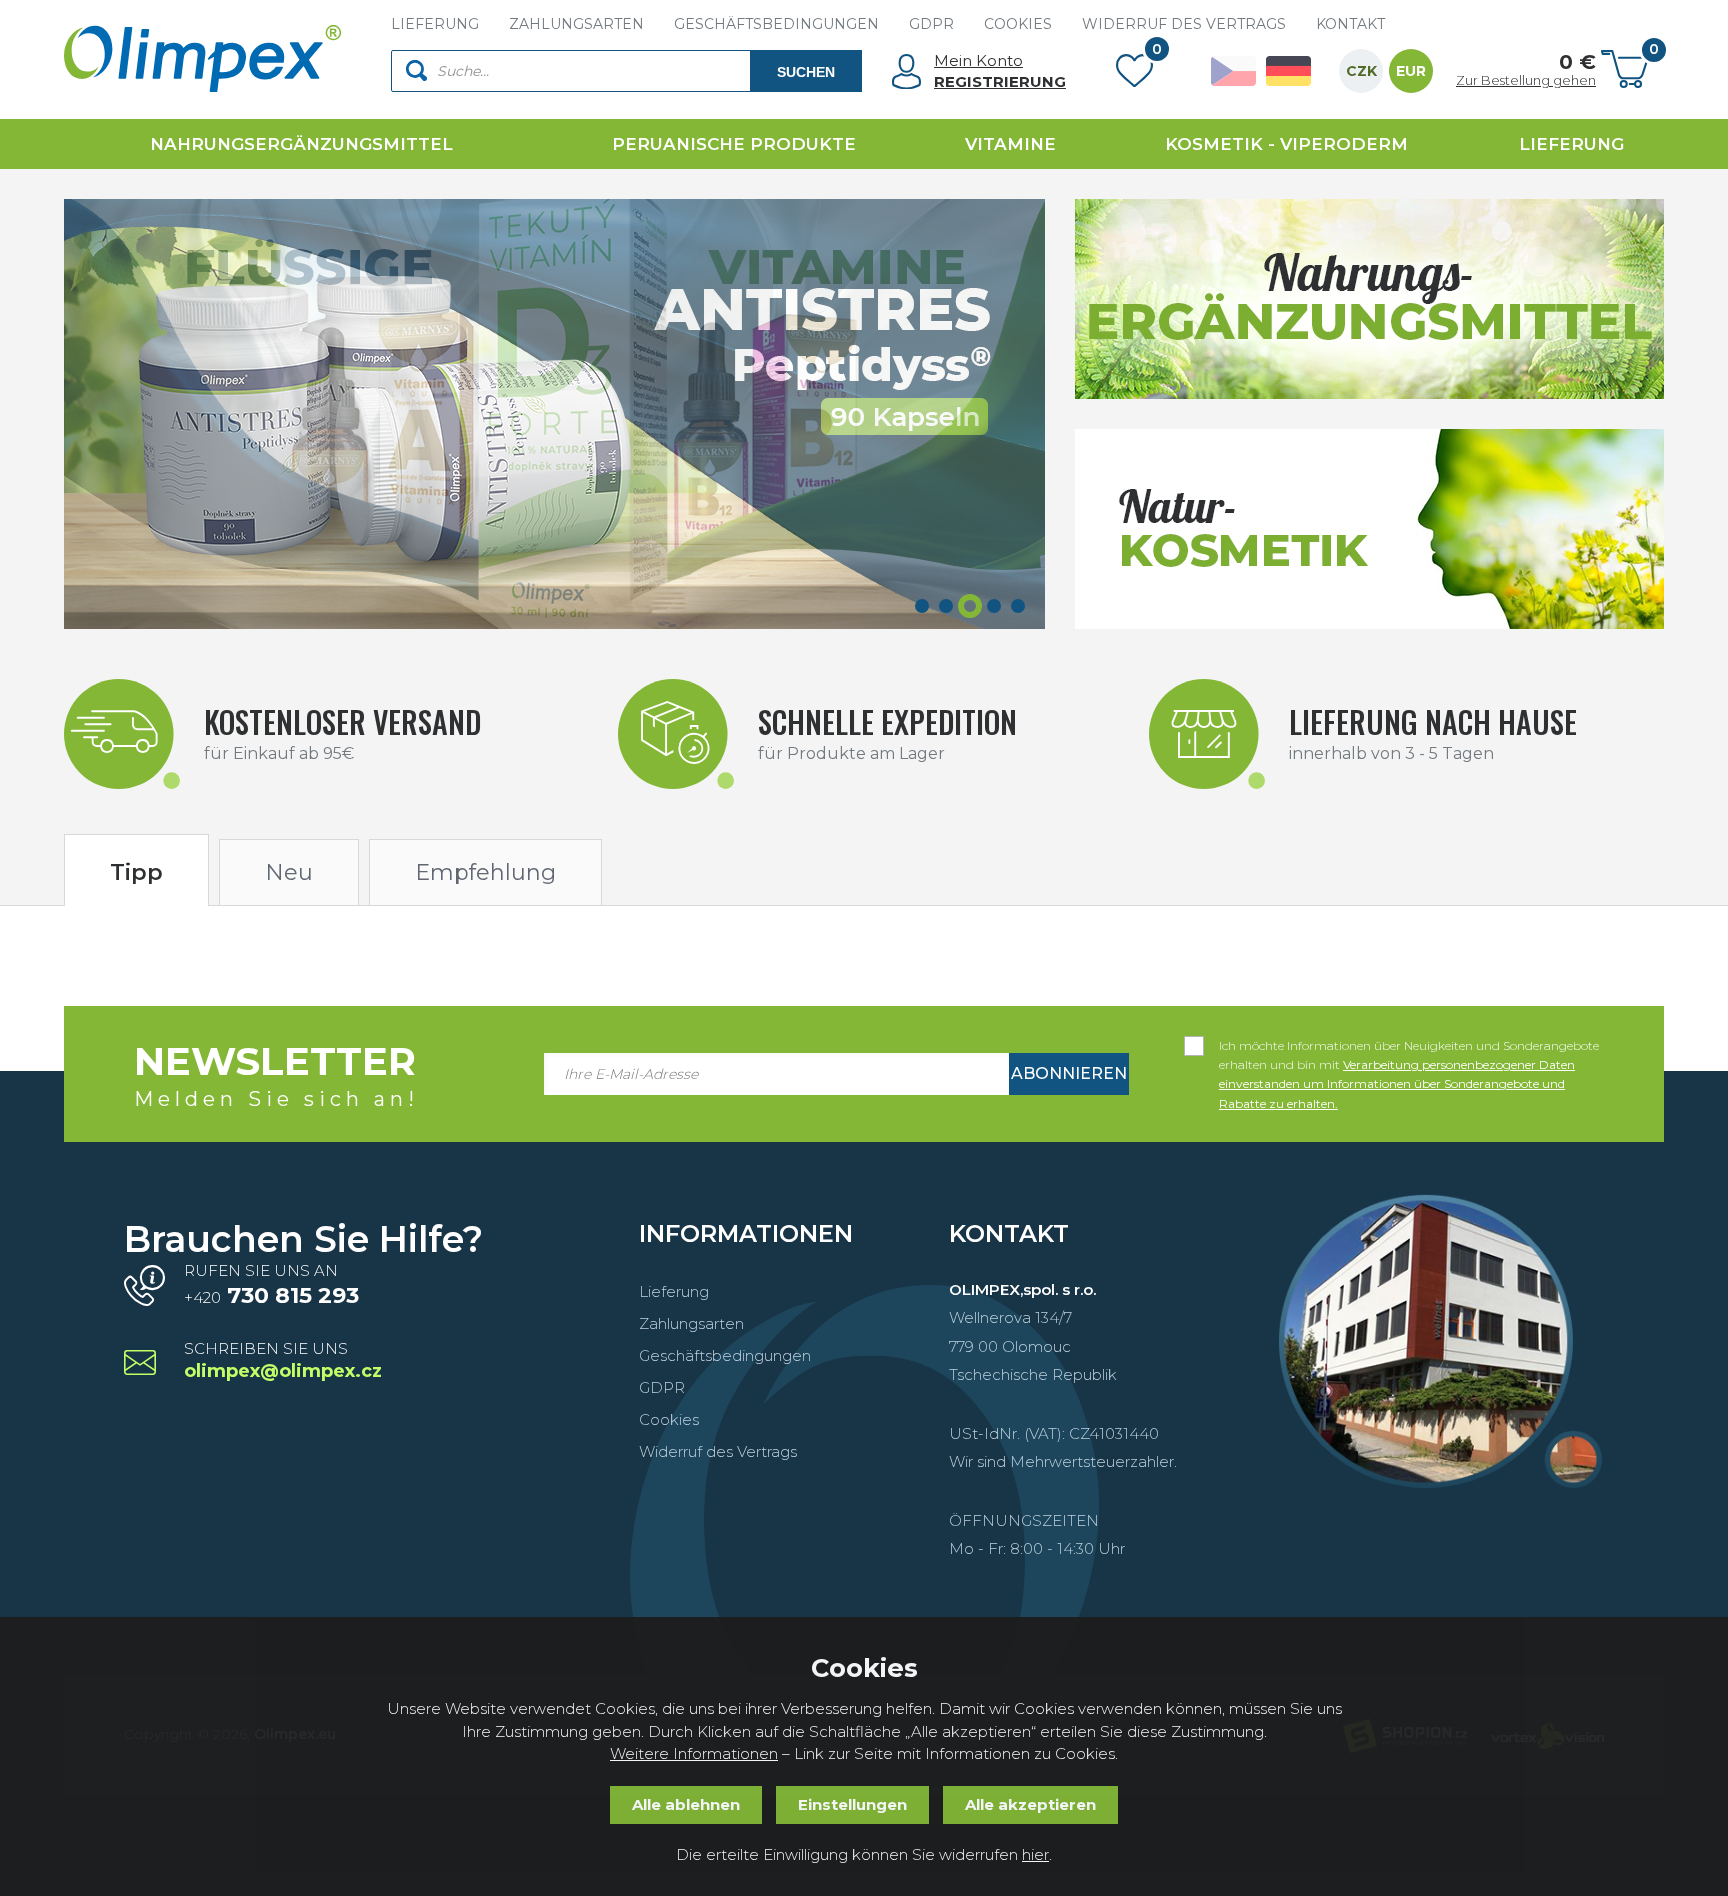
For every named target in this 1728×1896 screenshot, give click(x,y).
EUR (1411, 71)
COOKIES (1018, 24)
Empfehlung (485, 872)
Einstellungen (852, 1804)
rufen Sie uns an (271, 1285)
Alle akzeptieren (1030, 1804)
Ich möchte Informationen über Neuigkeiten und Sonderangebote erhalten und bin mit (1409, 1047)
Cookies (669, 1419)
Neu (289, 872)
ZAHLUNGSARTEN (576, 24)
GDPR (931, 24)
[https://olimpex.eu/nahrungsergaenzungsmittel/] (1369, 299)
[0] (1134, 75)
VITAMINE (1010, 144)
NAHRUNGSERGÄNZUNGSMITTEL (301, 144)
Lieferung (674, 1291)
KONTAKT (1350, 24)
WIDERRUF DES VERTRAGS (1184, 24)
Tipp (136, 872)
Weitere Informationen (694, 1753)
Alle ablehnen (686, 1804)
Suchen (806, 72)
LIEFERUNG (435, 24)
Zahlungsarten (691, 1323)
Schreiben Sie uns (283, 1361)
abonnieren (1069, 1073)
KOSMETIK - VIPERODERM (1286, 144)
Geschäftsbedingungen (725, 1355)
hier (1035, 1854)
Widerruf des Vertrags (718, 1451)
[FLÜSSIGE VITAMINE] (554, 414)
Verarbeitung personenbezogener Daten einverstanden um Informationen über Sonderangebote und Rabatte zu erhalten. (1397, 1083)
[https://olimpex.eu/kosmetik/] (1369, 529)
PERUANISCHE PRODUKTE (734, 144)
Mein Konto (978, 60)
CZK (1361, 71)
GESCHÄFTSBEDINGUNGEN (776, 24)
